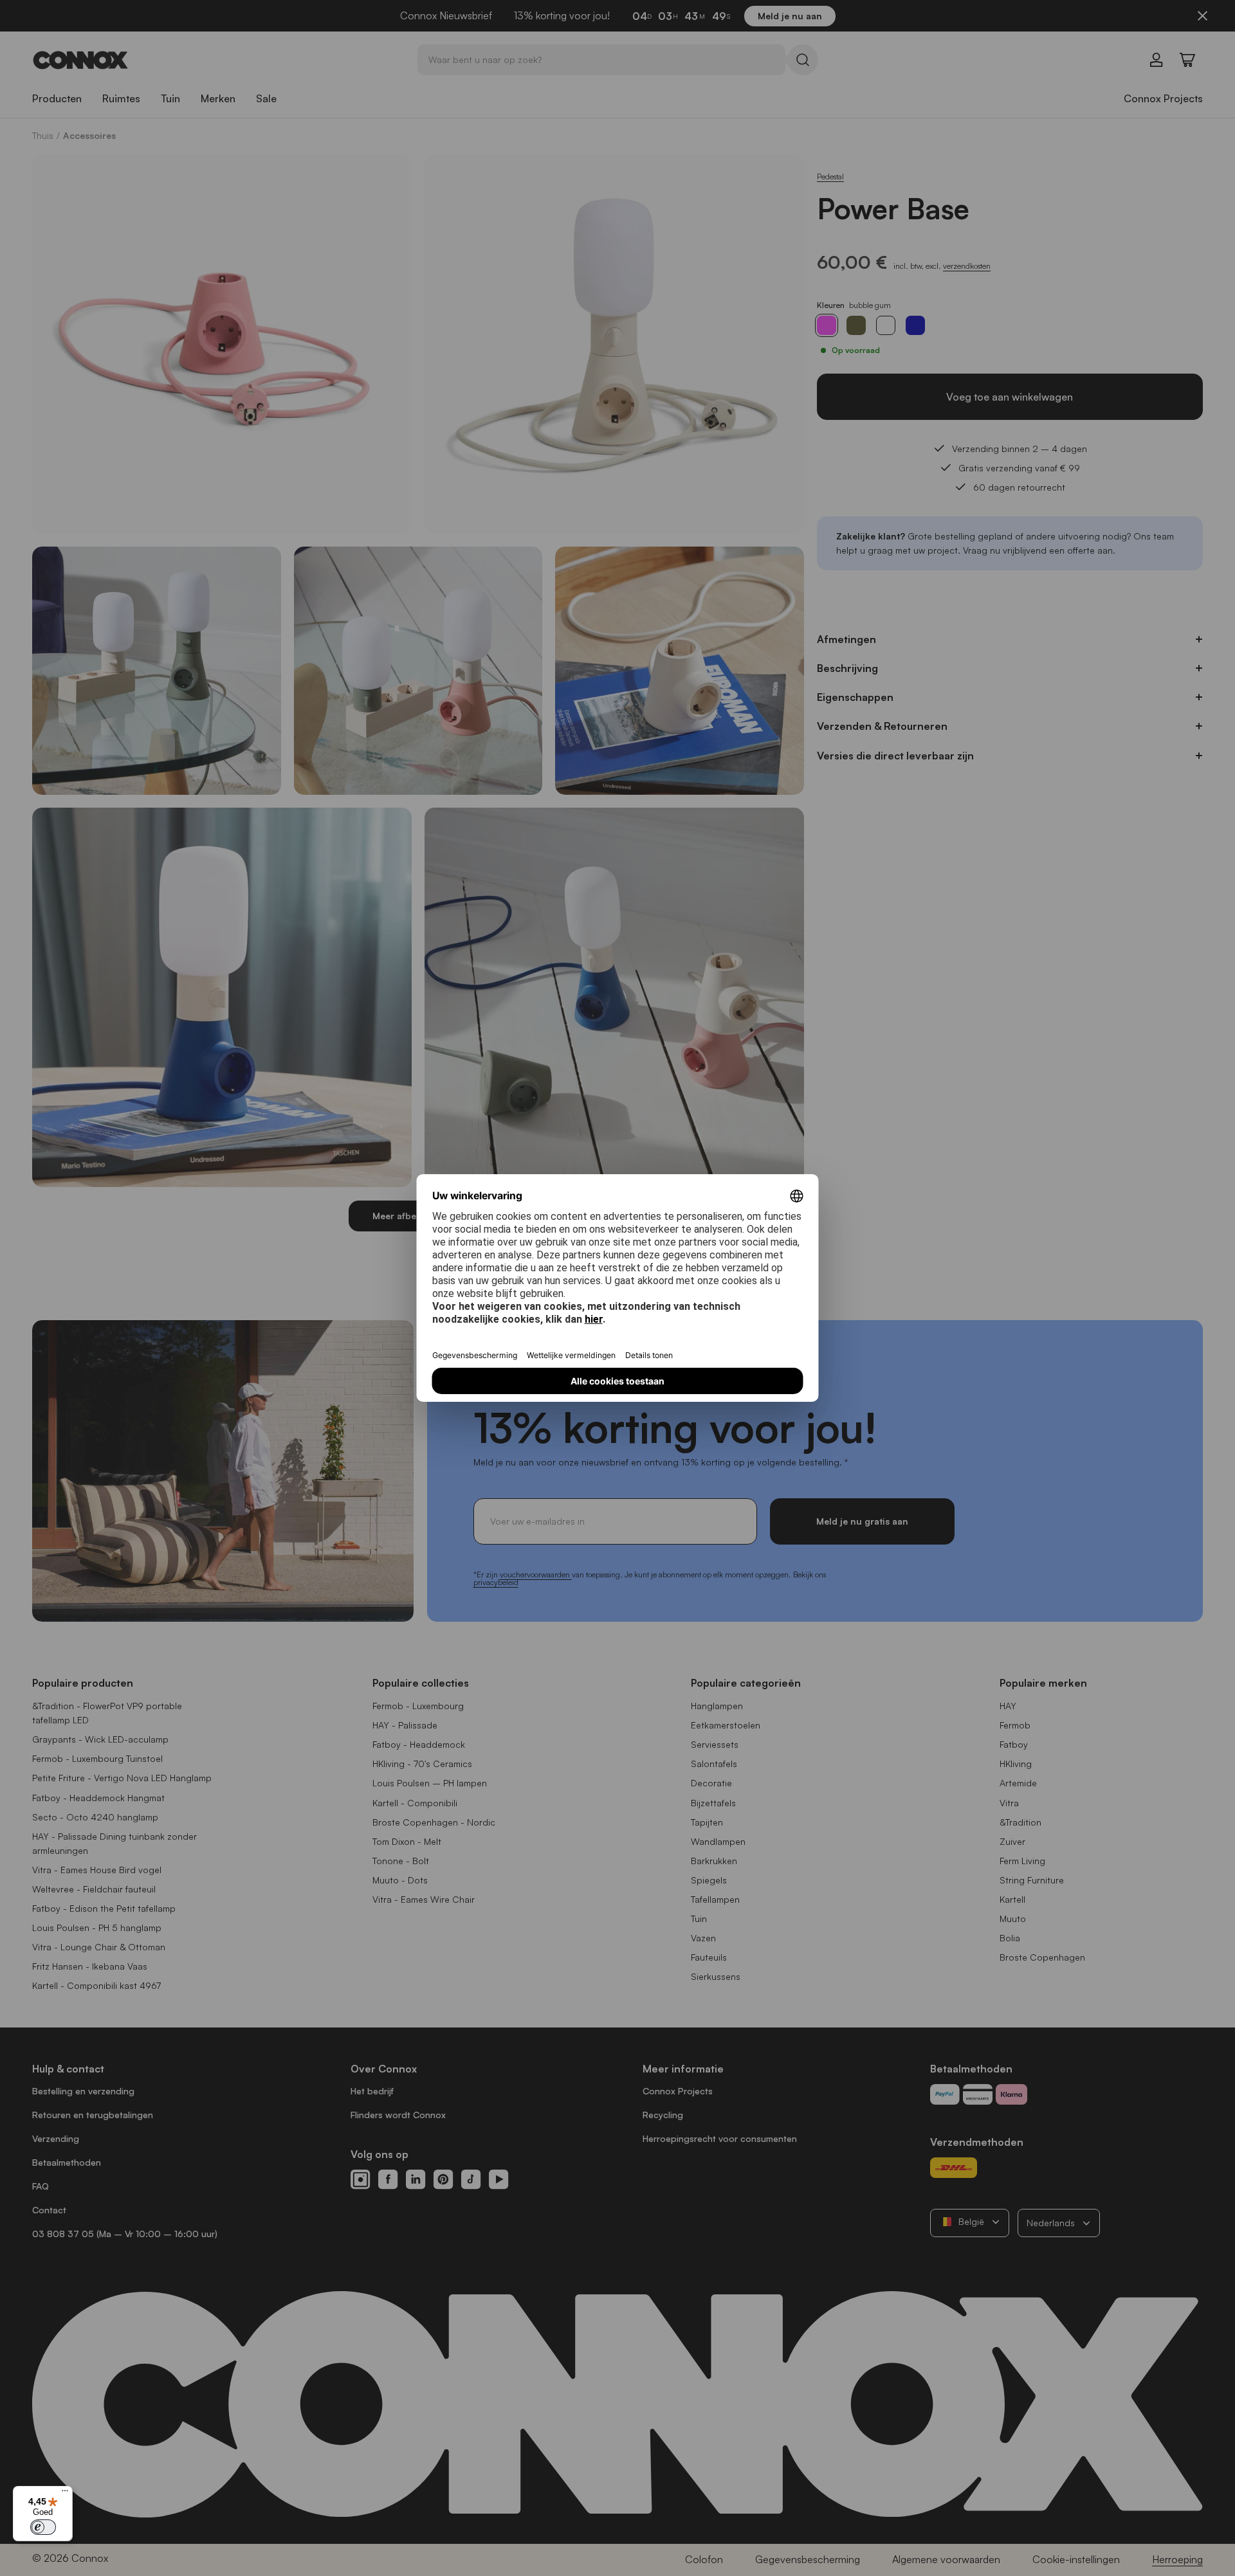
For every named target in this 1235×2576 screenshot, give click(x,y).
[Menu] (65, 2494)
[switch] (43, 2527)
